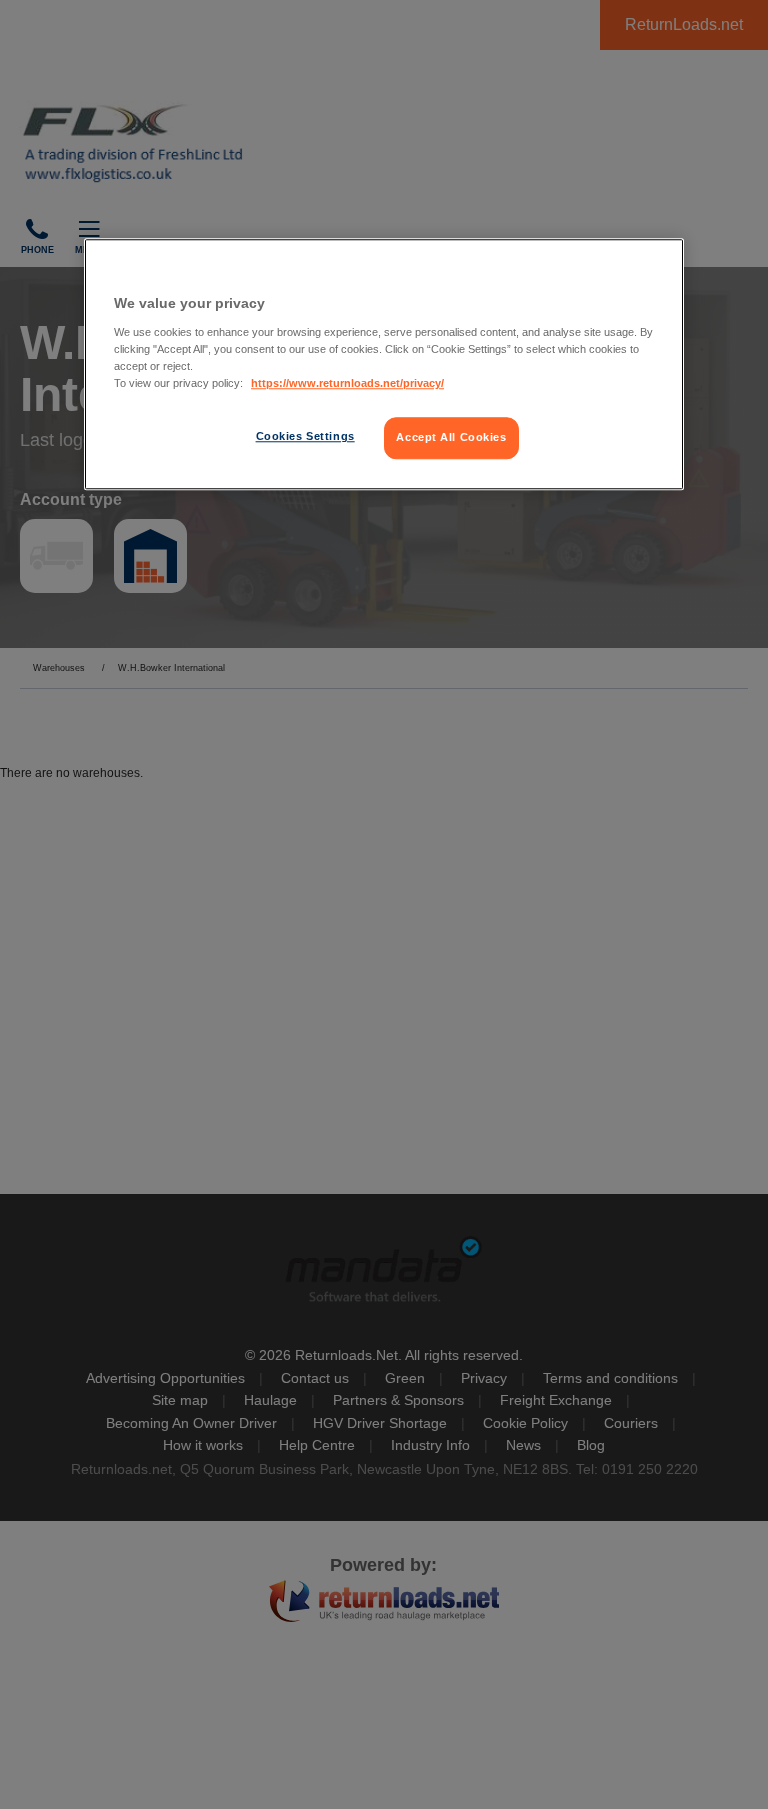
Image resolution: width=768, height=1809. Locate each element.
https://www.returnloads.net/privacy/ (347, 383)
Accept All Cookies (451, 437)
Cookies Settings (305, 436)
